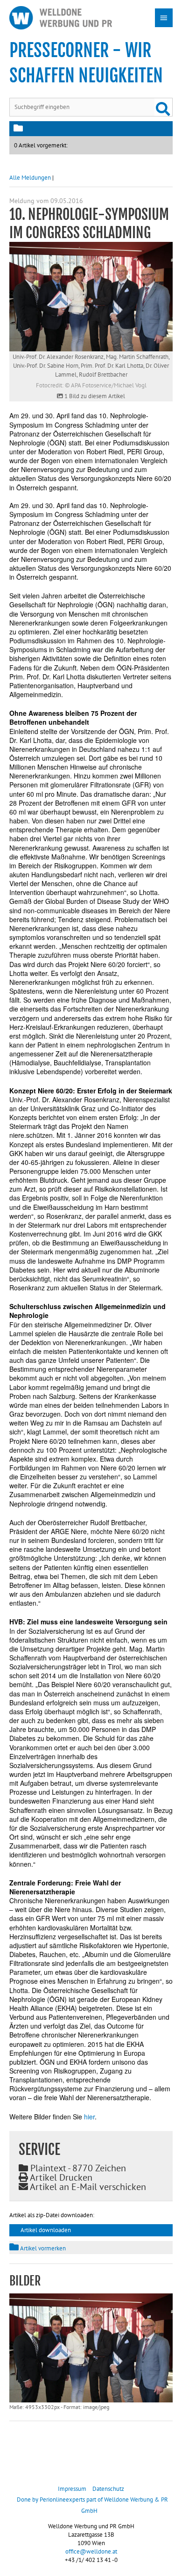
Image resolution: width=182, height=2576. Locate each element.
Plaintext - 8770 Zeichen (77, 2168)
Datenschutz (108, 2489)
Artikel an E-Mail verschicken (87, 2187)
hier (89, 2117)
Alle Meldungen (30, 178)
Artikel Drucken (60, 2177)
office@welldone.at (91, 2551)
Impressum (72, 2489)
